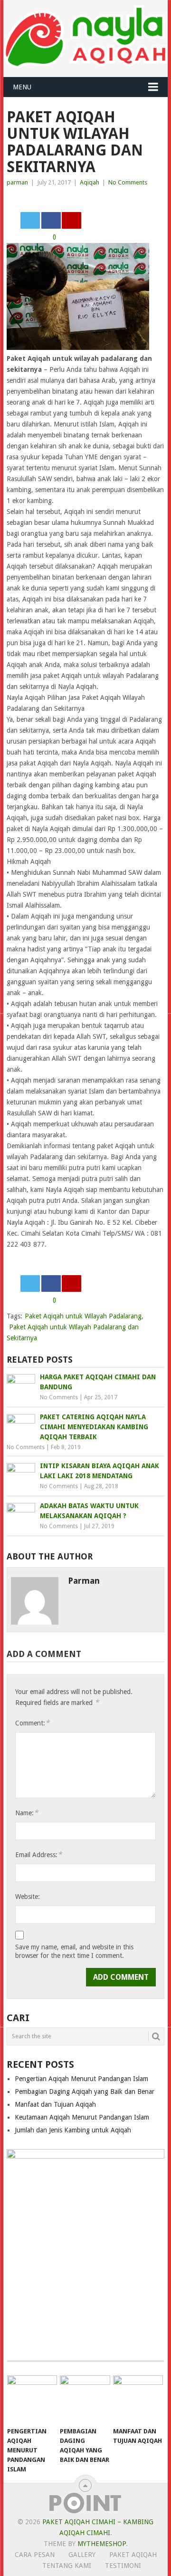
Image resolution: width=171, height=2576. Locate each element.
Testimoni (123, 2566)
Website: (28, 1897)
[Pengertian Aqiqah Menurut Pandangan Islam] (32, 2399)
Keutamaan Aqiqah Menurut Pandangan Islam (82, 2117)
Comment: (32, 1723)
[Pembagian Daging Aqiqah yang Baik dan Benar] (85, 2399)
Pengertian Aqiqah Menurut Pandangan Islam (81, 2079)
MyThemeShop (102, 2544)
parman (17, 182)
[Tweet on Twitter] (30, 220)
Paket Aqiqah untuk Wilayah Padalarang (83, 1316)
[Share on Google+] (71, 220)
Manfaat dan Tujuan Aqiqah (55, 2104)
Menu (22, 87)
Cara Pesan (35, 2555)
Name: (27, 1813)
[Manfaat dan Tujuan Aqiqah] (138, 2399)
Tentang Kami (67, 2566)
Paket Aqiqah (133, 2555)
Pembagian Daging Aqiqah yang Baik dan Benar (85, 2092)
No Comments (128, 182)
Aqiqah (90, 182)
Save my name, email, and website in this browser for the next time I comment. (74, 1951)
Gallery (82, 2555)
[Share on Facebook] (51, 220)
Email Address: (38, 1855)
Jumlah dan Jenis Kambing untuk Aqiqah (73, 2130)
